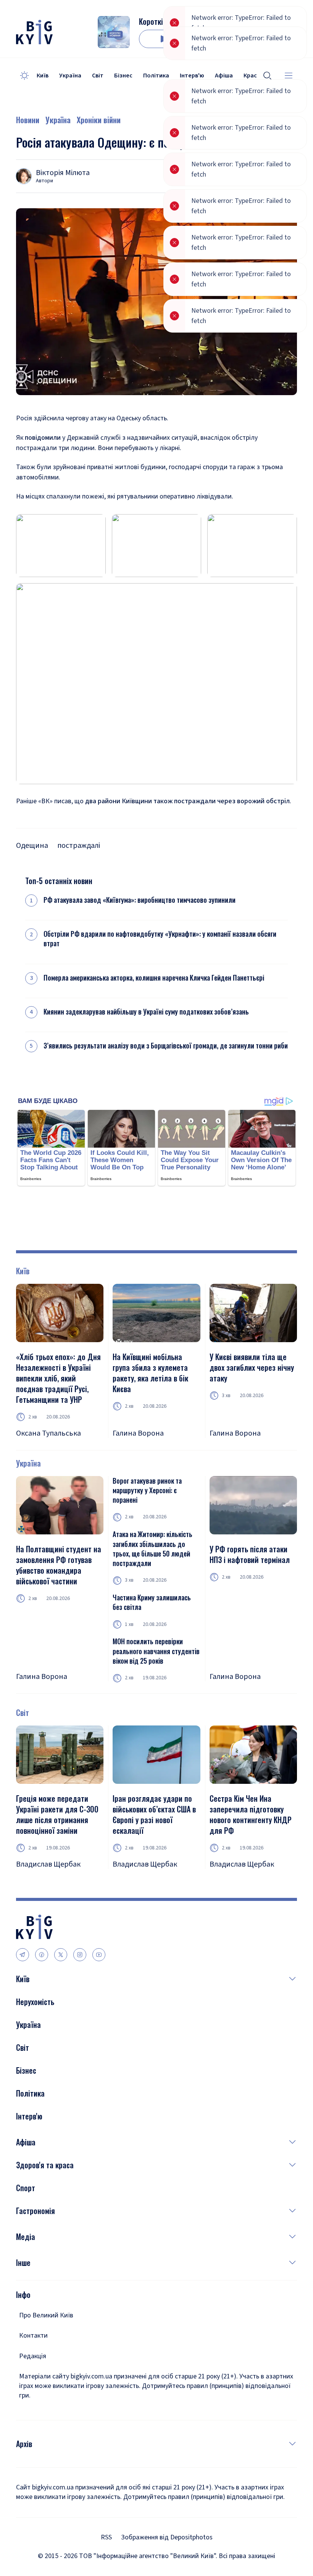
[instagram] (80, 1955)
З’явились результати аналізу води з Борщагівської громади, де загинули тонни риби (166, 1046)
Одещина (32, 846)
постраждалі (79, 846)
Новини (28, 120)
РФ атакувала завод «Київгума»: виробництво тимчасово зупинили (140, 900)
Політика (156, 76)
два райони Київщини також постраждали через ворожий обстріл (187, 801)
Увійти (260, 39)
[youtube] (99, 1955)
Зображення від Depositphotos (167, 2537)
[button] (163, 1979)
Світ (98, 76)
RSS (106, 2537)
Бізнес (123, 76)
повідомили (43, 438)
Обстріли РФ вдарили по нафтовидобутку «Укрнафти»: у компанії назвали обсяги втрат (160, 939)
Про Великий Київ (46, 2315)
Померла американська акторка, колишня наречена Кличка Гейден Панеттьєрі (154, 978)
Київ (43, 76)
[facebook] (42, 1955)
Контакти (33, 2336)
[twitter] (61, 1955)
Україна (70, 76)
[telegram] (23, 1955)
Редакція (33, 2356)
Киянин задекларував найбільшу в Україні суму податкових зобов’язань (146, 1012)
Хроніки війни (99, 120)
